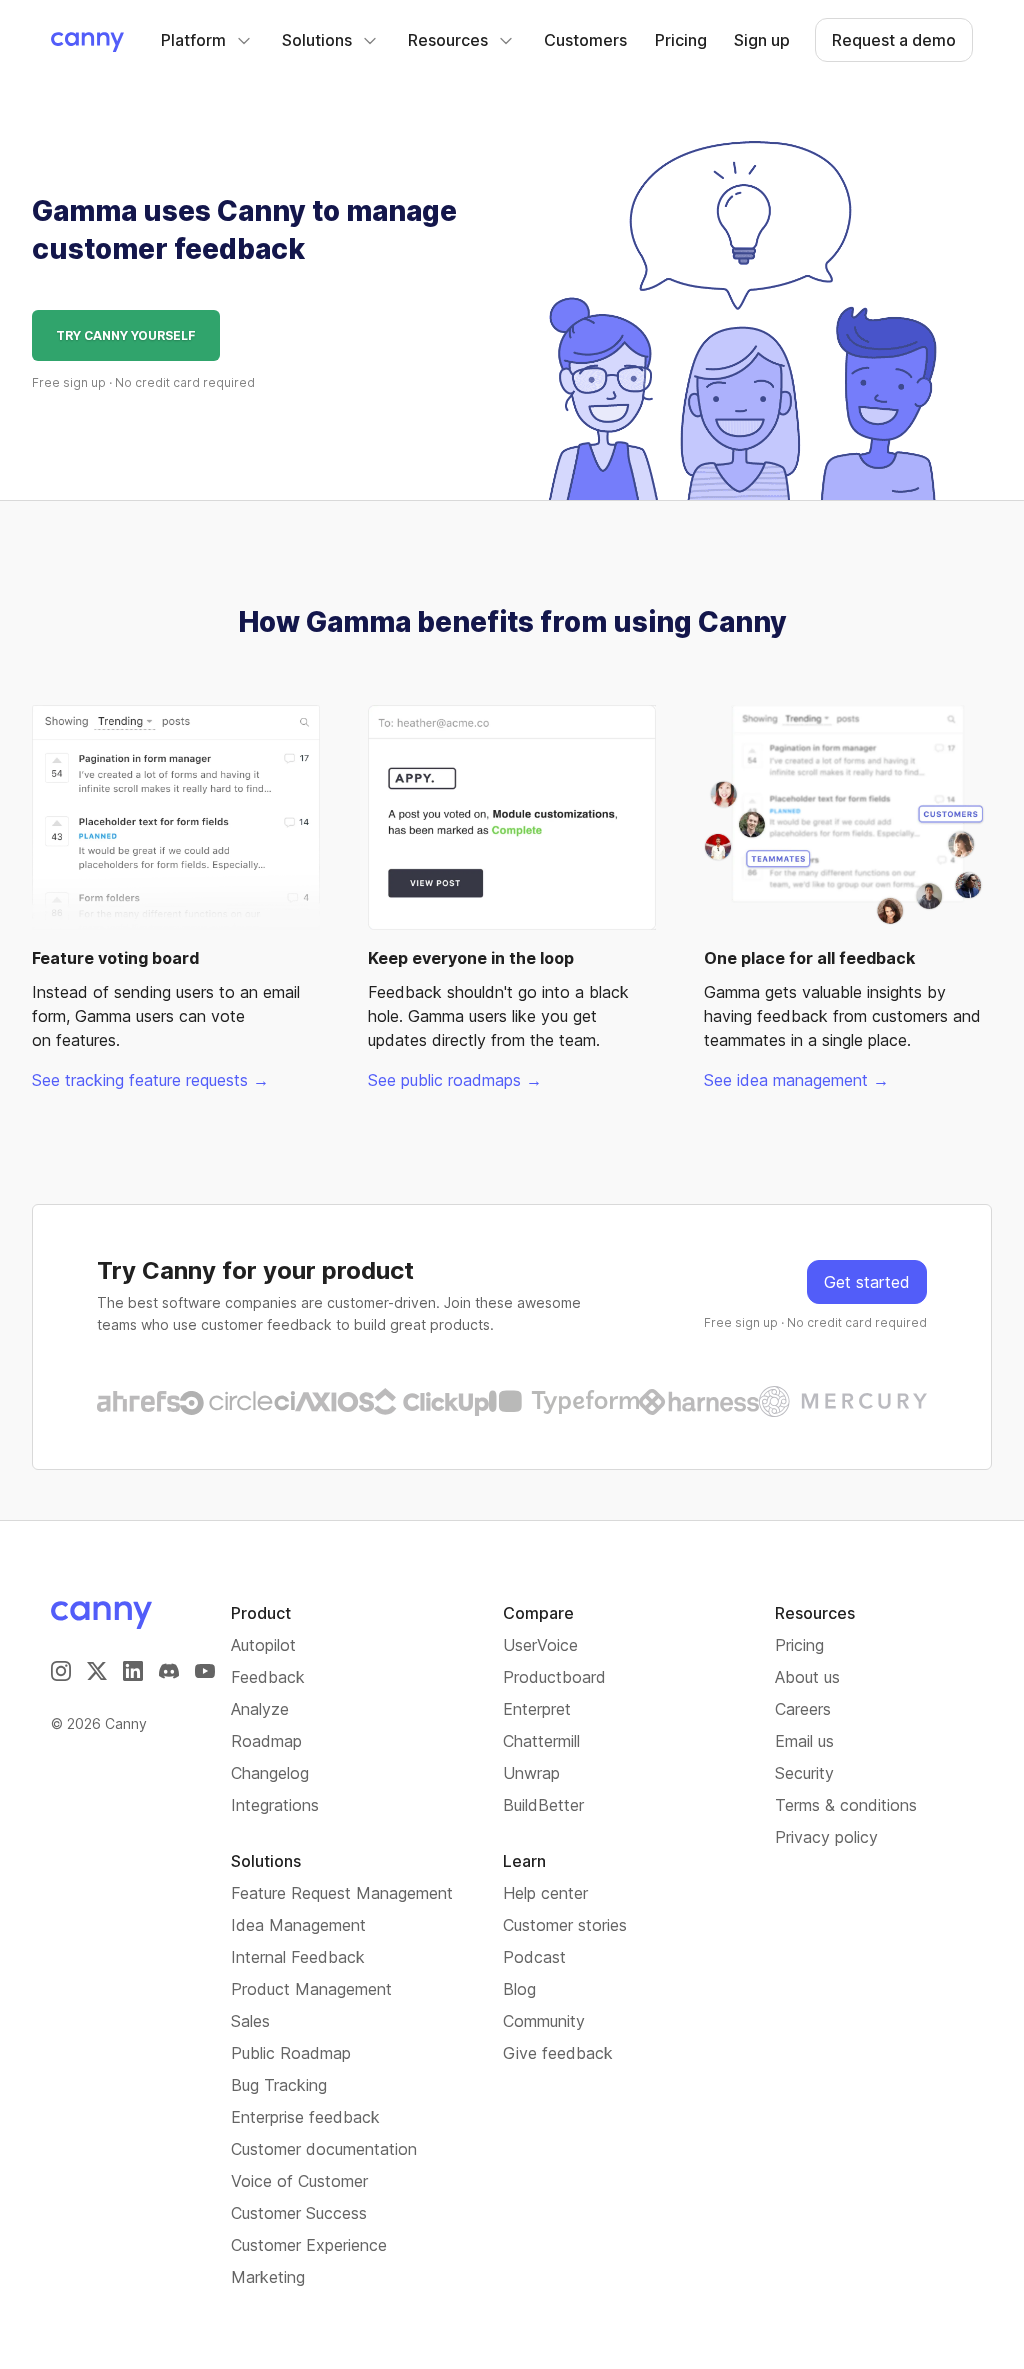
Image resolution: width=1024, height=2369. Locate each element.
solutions (317, 40)
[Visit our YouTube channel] (205, 1671)
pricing (681, 40)
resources (448, 40)
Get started (867, 1282)
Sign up (762, 40)
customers (585, 40)
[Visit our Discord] (169, 1671)
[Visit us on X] (97, 1671)
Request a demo (894, 40)
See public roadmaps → (455, 1080)
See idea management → (796, 1080)
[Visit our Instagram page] (61, 1671)
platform (193, 40)
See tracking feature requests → (150, 1080)
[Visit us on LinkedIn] (133, 1671)
